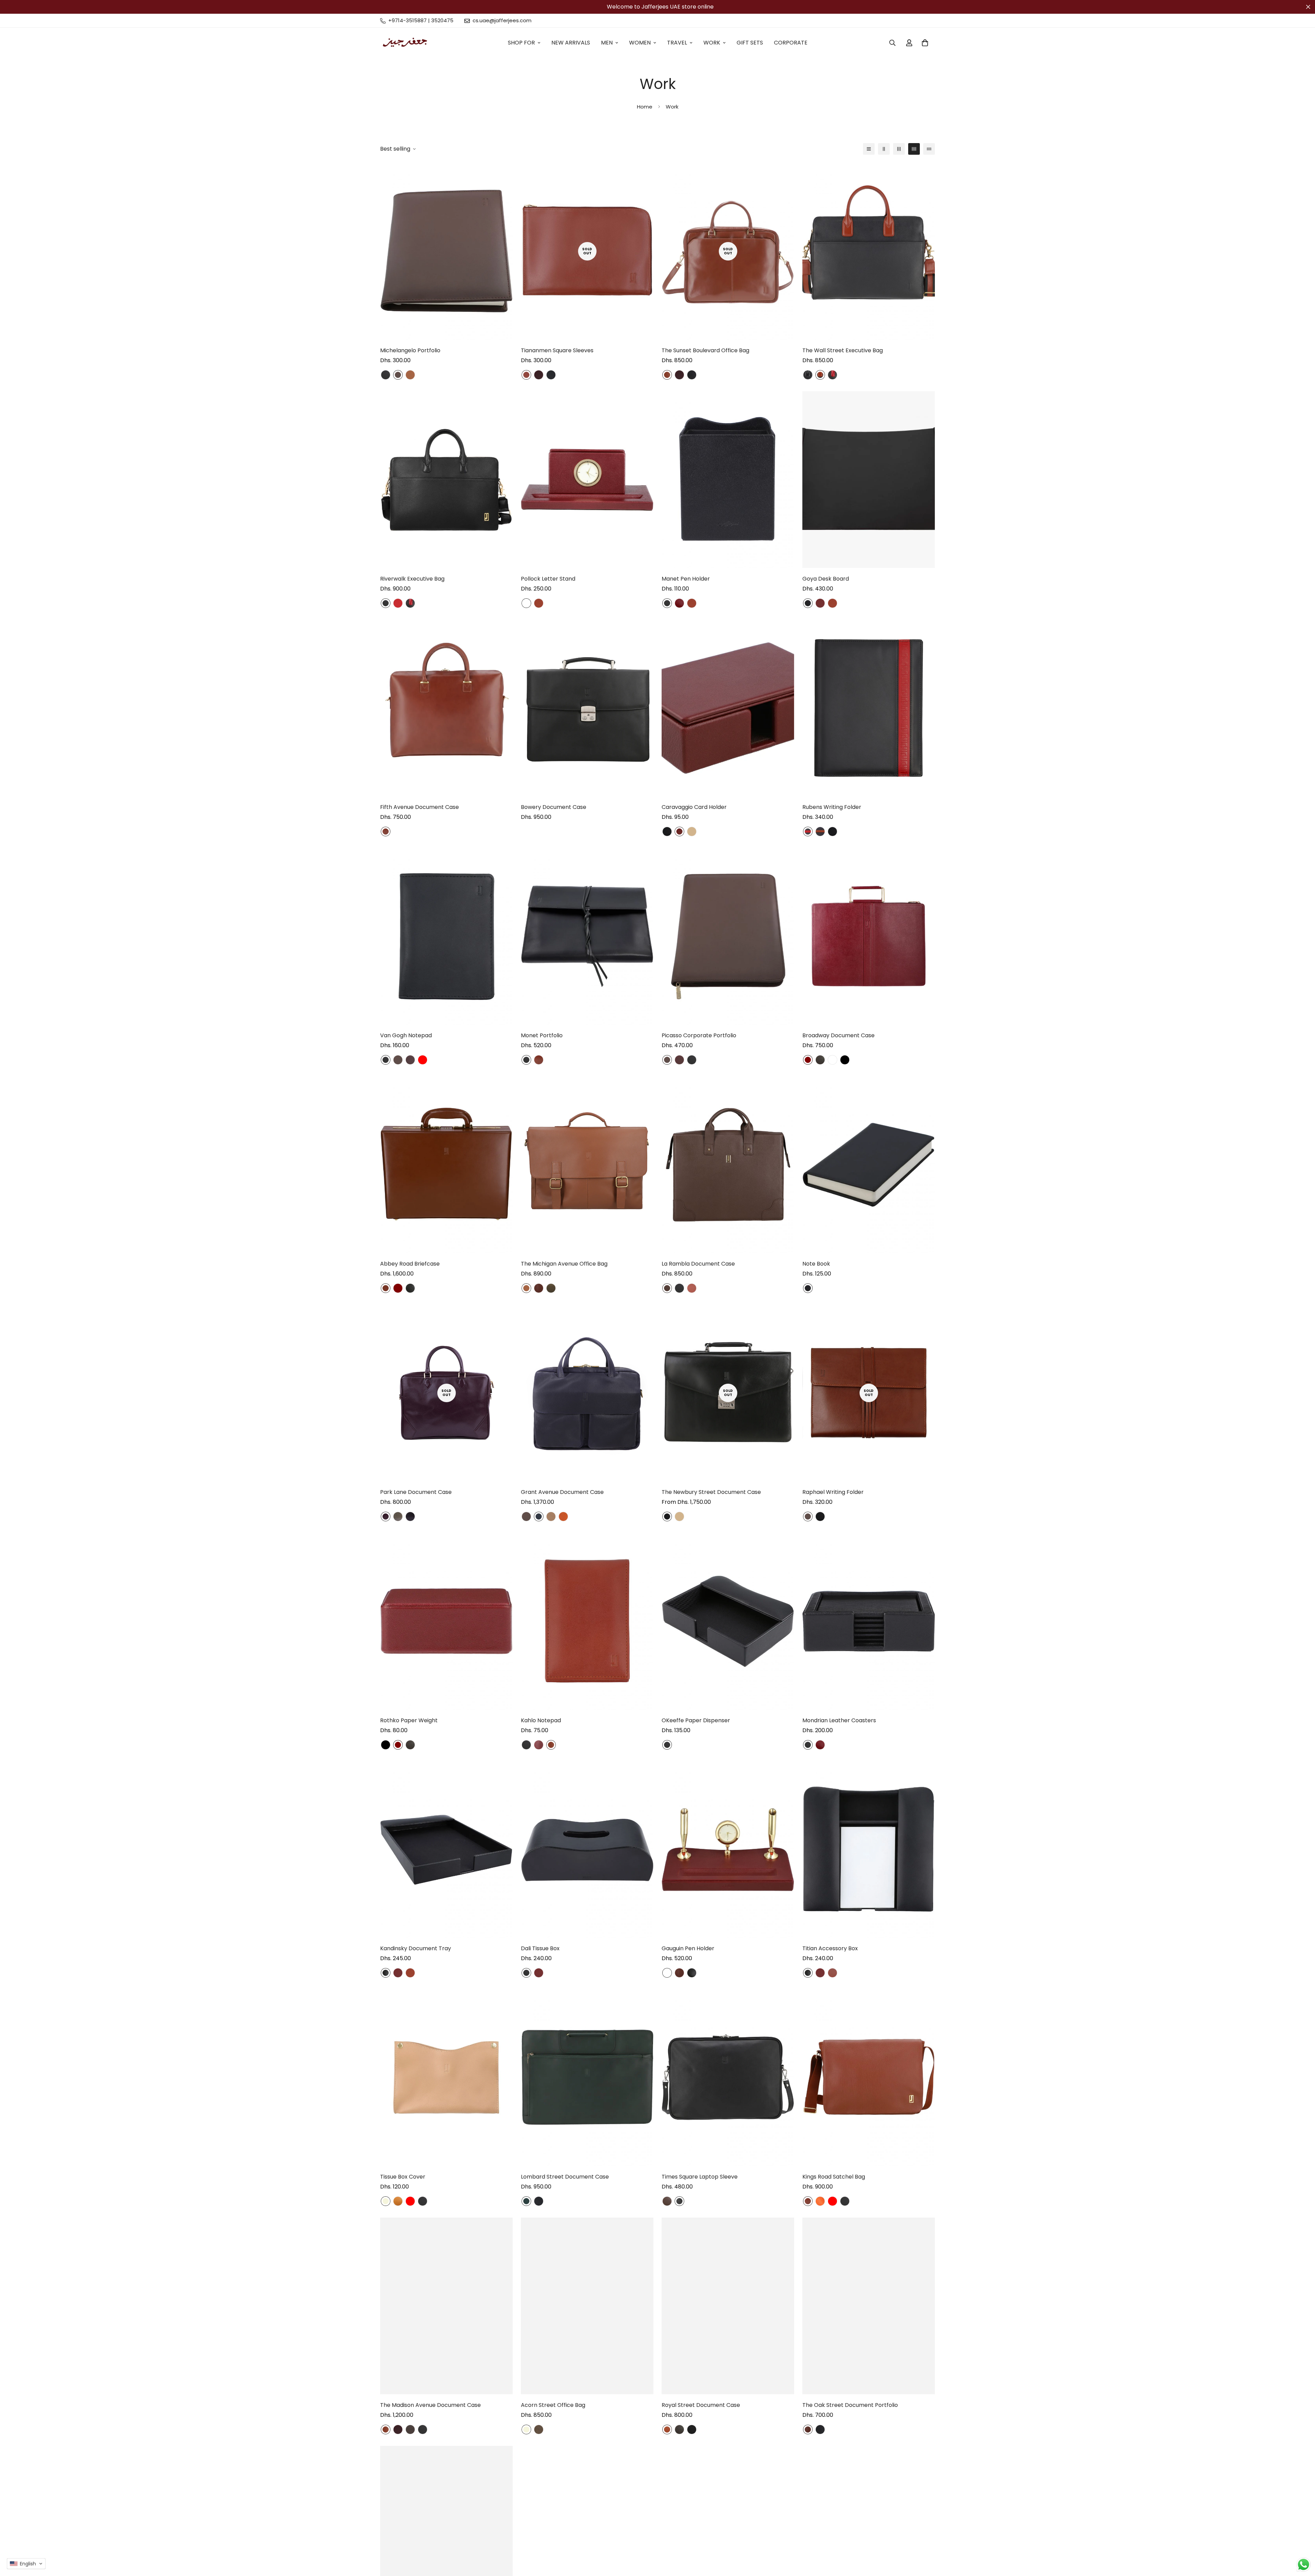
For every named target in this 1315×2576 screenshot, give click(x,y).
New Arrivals (571, 43)
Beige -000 (386, 2201)
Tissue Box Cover (403, 2177)
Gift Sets (750, 43)
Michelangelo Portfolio (410, 350)
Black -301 (692, 375)
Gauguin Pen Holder (688, 1948)
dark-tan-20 (563, 1517)
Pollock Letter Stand (548, 579)
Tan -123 (398, 2201)
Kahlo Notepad (541, 1720)
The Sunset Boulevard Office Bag (705, 350)
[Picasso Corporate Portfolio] (728, 936)
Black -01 (667, 832)
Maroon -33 (679, 603)
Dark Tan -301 (832, 1973)
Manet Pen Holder (686, 579)
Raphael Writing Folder (833, 1492)
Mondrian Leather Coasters (839, 1720)
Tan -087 (410, 375)
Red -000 (423, 1060)
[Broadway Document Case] (869, 936)
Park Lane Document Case (416, 1492)
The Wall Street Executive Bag (843, 350)
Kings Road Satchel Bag (834, 2177)
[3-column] (899, 149)
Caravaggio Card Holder (694, 807)
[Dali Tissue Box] (587, 1850)
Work (712, 43)
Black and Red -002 (832, 375)
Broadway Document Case (838, 1035)
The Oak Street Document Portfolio (850, 2405)
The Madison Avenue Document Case (430, 2405)
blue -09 (539, 1517)
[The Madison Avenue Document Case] (446, 2306)
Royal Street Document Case (701, 2405)
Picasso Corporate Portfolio (699, 1035)
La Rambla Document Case (698, 1264)
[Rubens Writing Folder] (869, 708)
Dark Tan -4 (539, 603)
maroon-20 (679, 832)
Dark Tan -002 (667, 375)
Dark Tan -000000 (386, 1288)
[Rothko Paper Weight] (446, 1621)
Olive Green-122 (398, 1517)
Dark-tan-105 (692, 1288)
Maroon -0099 (526, 603)
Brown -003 (667, 1288)
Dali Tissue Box (540, 1948)
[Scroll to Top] (1302, 2539)
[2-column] (884, 149)
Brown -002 (386, 832)
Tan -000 (692, 832)
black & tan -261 (820, 832)
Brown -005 (667, 2429)
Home (645, 107)
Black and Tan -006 (820, 375)
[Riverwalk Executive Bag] (446, 480)
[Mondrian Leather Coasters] (869, 1621)
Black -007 (808, 375)
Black (845, 1060)
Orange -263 (820, 2201)
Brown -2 (398, 375)
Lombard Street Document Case (565, 2177)
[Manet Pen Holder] (728, 480)
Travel (677, 43)
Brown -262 (667, 2201)
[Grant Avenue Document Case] (587, 1393)
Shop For (521, 43)
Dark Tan (820, 1060)
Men (607, 43)
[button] (26, 2564)
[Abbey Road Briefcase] (446, 1165)
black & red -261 (808, 832)
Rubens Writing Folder (832, 807)
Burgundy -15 (679, 1060)
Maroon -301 (820, 603)
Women (640, 43)
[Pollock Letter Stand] (587, 480)
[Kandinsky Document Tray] (446, 1850)
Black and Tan (832, 1060)
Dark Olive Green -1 (539, 2429)
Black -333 (410, 1288)
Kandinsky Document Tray (416, 1948)
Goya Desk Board (826, 579)
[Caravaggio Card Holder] (728, 708)
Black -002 (386, 375)
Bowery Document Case (554, 807)
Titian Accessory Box (830, 1948)
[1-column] (869, 149)
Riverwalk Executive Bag (412, 579)
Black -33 (386, 1973)
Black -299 (551, 375)
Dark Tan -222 (526, 375)
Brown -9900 (410, 2429)
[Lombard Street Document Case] (587, 2078)
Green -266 (526, 2201)
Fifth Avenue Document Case (419, 807)
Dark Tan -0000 (539, 1288)
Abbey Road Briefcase (410, 1264)
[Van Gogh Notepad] (446, 936)
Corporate (791, 43)
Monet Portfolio (542, 1035)
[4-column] (914, 149)
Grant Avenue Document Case (562, 1492)
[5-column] (929, 149)
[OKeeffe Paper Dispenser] (728, 1621)
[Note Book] (869, 1165)
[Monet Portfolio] (587, 936)
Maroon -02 (539, 1745)
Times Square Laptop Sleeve (700, 2177)
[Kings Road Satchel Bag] (869, 2078)
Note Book (816, 1264)
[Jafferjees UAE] (405, 43)
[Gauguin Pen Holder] (728, 1850)
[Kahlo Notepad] (587, 1621)
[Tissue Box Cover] (446, 2078)
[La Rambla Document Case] (728, 1165)
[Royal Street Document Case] (728, 2306)
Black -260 (679, 2201)
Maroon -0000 (398, 1288)
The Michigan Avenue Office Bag (564, 1264)
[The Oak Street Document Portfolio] (869, 2306)
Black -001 (692, 2429)
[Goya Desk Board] (869, 480)
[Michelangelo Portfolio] (446, 251)
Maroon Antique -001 (539, 375)
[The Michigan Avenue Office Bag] (587, 1165)
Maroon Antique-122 (386, 1517)
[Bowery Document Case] (587, 708)
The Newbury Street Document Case (711, 1492)
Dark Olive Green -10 (551, 1288)
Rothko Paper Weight (409, 1720)
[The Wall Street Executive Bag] (869, 251)
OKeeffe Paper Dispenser (696, 1720)
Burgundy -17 (410, 1060)
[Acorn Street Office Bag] (587, 2306)
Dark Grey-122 (410, 1517)
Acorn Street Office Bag (553, 2405)
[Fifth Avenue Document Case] (446, 708)
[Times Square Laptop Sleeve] (728, 2078)
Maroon (808, 1060)
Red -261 (398, 603)
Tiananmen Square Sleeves (557, 350)
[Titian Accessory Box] (869, 1850)
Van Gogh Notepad (406, 1035)
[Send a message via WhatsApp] (1304, 2565)
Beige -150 (551, 1517)
